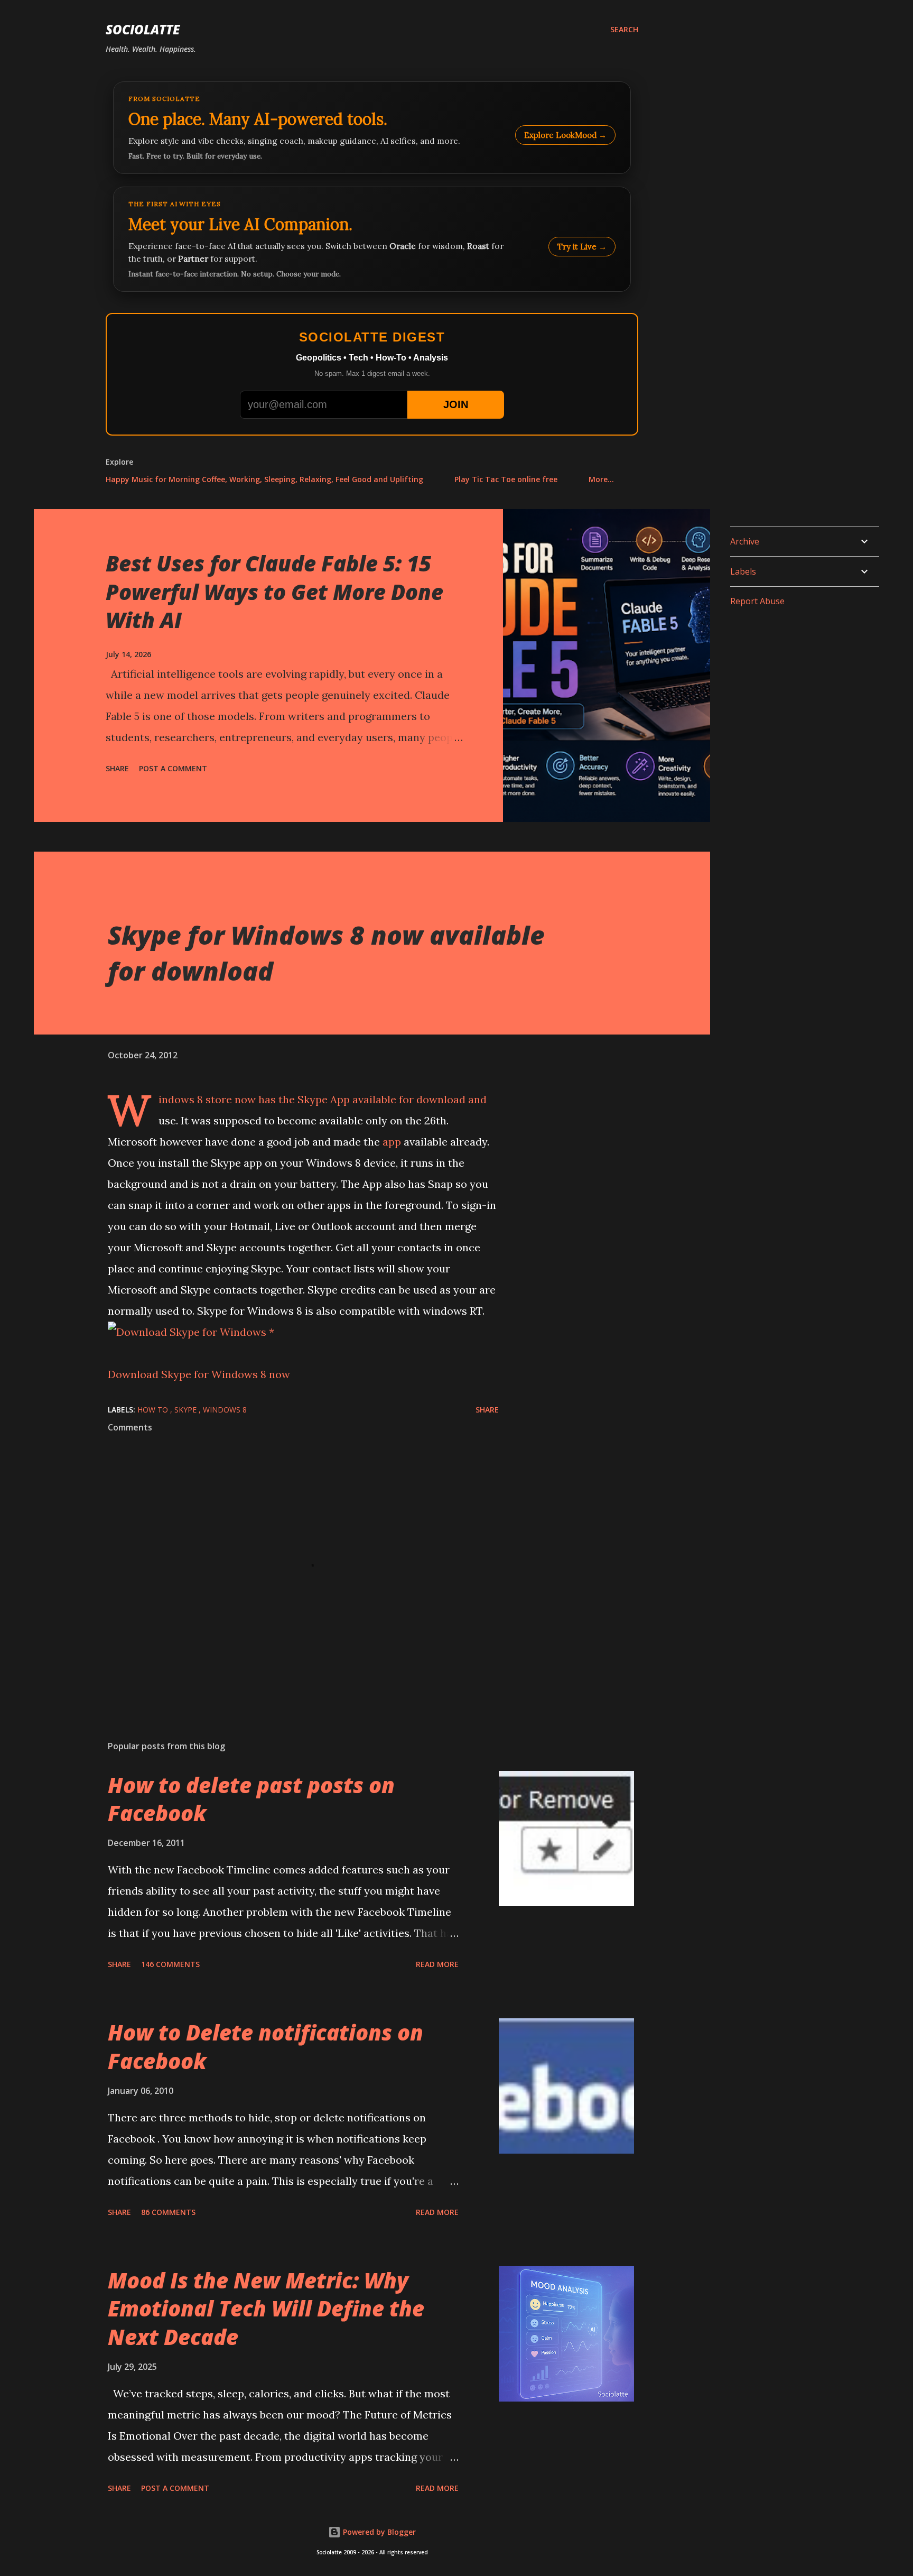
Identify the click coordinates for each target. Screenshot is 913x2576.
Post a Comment (173, 768)
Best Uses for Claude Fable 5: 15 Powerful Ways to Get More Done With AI (274, 592)
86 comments (168, 2212)
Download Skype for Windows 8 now (199, 1374)
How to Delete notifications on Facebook (265, 2046)
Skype (313, 1099)
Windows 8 (181, 1099)
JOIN (456, 404)
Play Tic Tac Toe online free (506, 479)
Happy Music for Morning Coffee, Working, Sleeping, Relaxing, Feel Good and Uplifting (264, 479)
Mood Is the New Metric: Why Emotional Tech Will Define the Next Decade (266, 2309)
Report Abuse (757, 601)
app (392, 1142)
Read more (437, 1964)
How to (154, 1410)
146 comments (170, 1964)
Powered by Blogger (378, 2532)
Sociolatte (143, 29)
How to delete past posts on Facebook (251, 1799)
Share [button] (117, 768)
